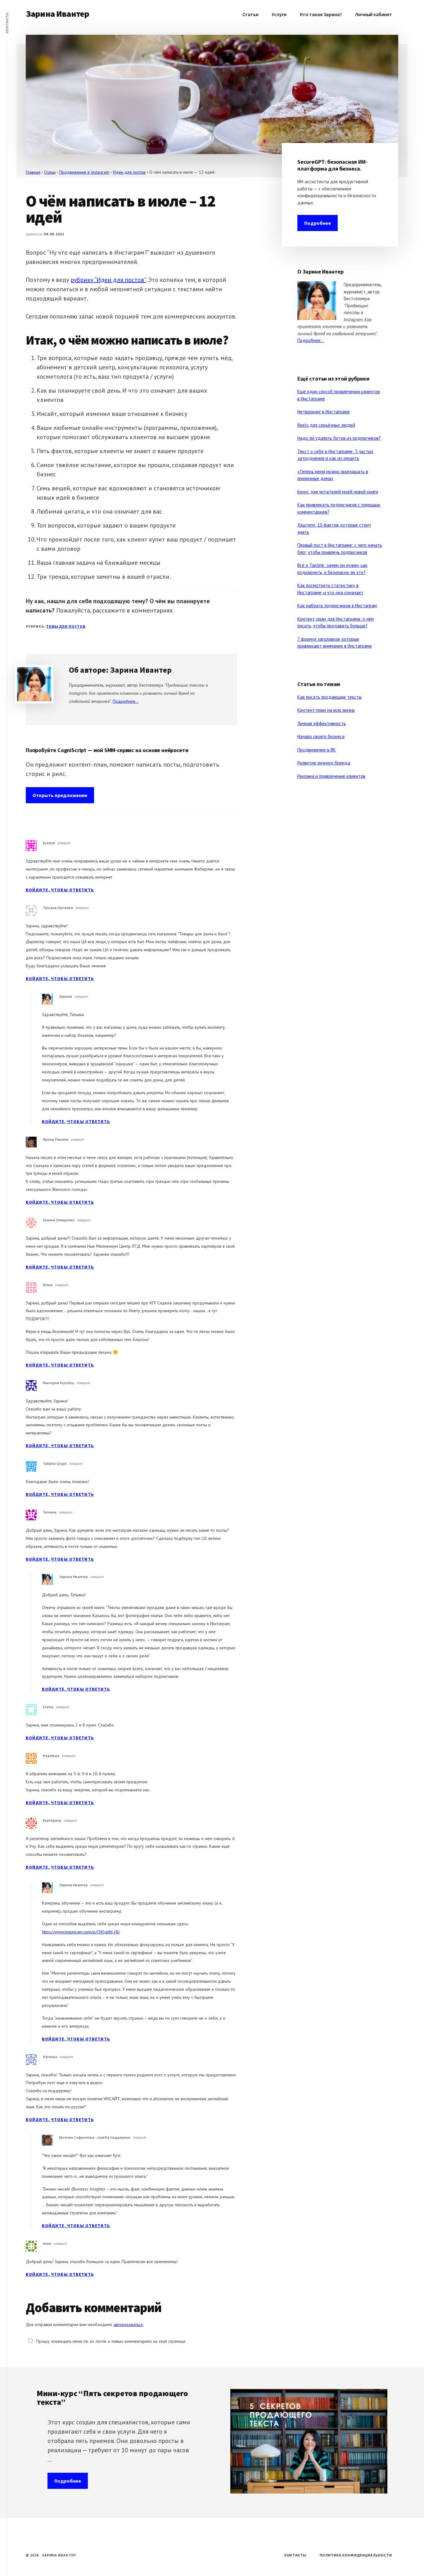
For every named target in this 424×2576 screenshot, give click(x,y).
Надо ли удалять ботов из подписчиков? (339, 438)
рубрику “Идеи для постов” (108, 280)
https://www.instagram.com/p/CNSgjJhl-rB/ (81, 1932)
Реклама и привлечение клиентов (331, 776)
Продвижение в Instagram (84, 172)
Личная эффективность (322, 723)
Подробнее (318, 223)
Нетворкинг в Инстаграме (324, 412)
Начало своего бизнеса (321, 736)
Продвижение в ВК (317, 750)
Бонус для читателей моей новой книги (338, 492)
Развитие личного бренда (324, 763)
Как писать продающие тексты (329, 697)
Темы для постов (66, 626)
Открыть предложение (60, 795)
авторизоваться (128, 2324)
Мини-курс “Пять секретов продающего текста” (112, 2398)
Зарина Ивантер (57, 14)
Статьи (50, 172)
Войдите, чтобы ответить (60, 890)
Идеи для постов (129, 172)
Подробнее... (126, 701)
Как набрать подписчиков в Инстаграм (337, 606)
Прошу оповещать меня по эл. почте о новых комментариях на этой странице (110, 2341)
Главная (33, 172)
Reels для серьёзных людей (326, 425)
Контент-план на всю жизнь (326, 710)
